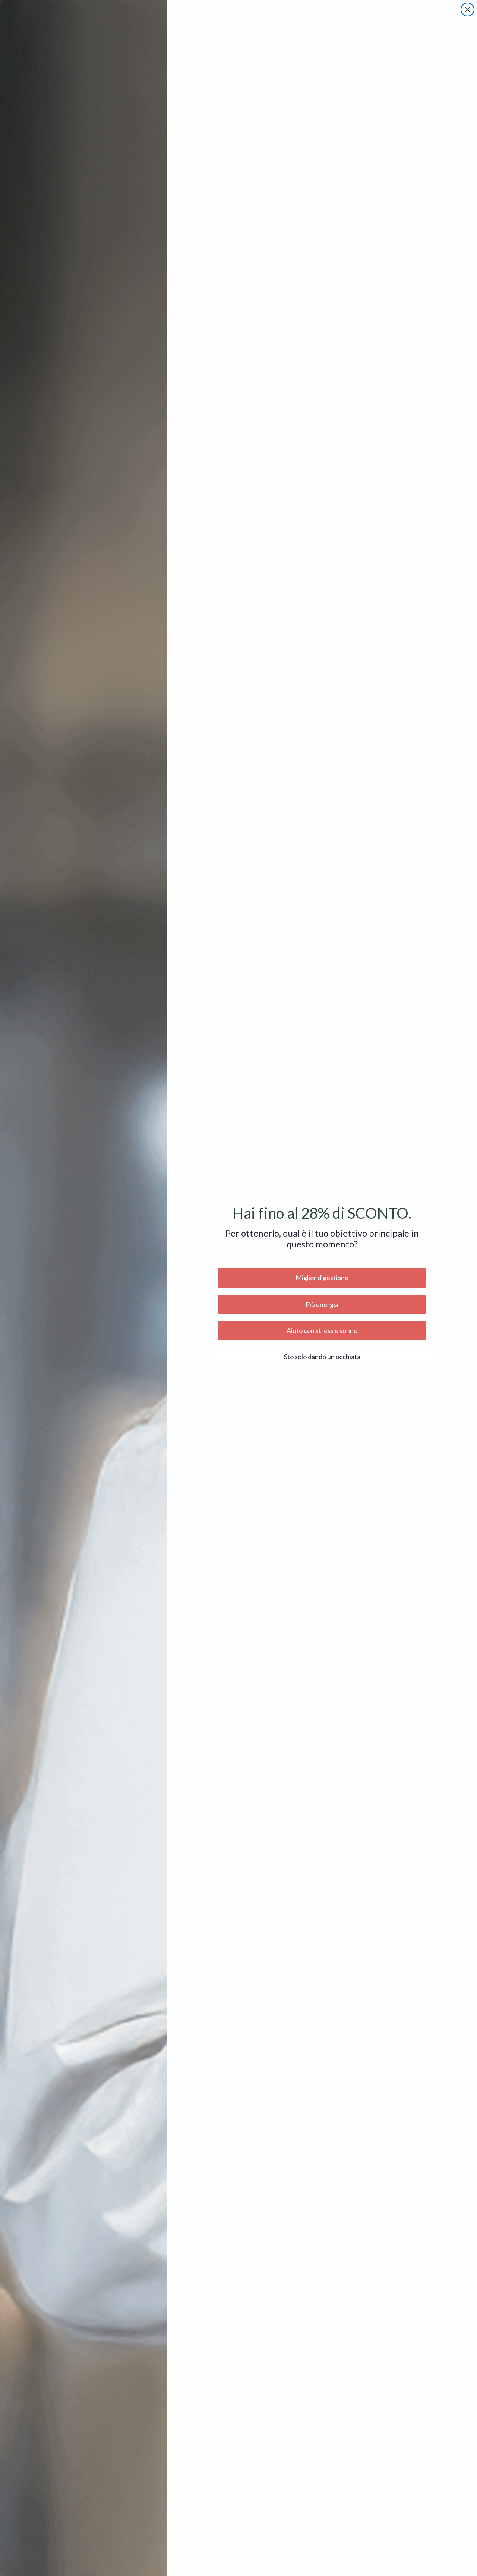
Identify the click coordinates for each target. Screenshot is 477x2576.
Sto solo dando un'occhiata (322, 1357)
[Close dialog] (467, 10)
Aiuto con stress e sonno (322, 1330)
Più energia (322, 1304)
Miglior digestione (322, 1278)
